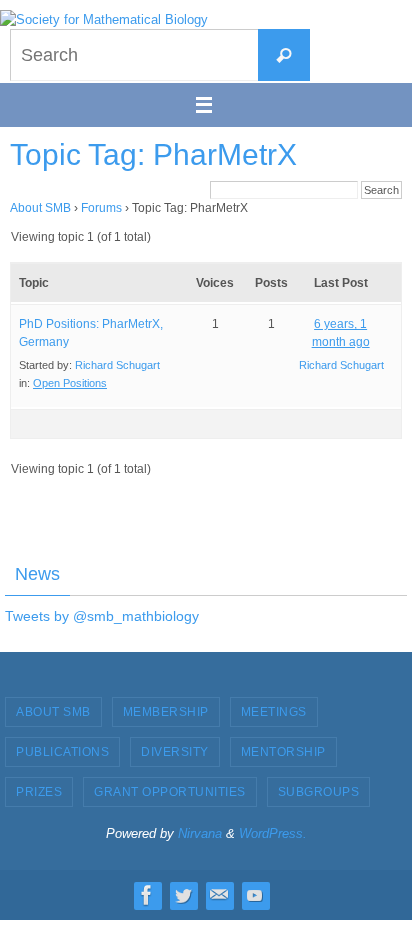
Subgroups (319, 792)
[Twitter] (183, 895)
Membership (166, 712)
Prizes (39, 792)
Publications (62, 752)
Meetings (274, 712)
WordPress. (273, 833)
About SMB (40, 208)
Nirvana (200, 833)
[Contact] (219, 895)
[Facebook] (147, 895)
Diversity (175, 752)
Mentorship (283, 752)
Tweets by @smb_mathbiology (102, 616)
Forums (101, 208)
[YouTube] (255, 895)
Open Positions (70, 383)
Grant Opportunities (170, 792)
